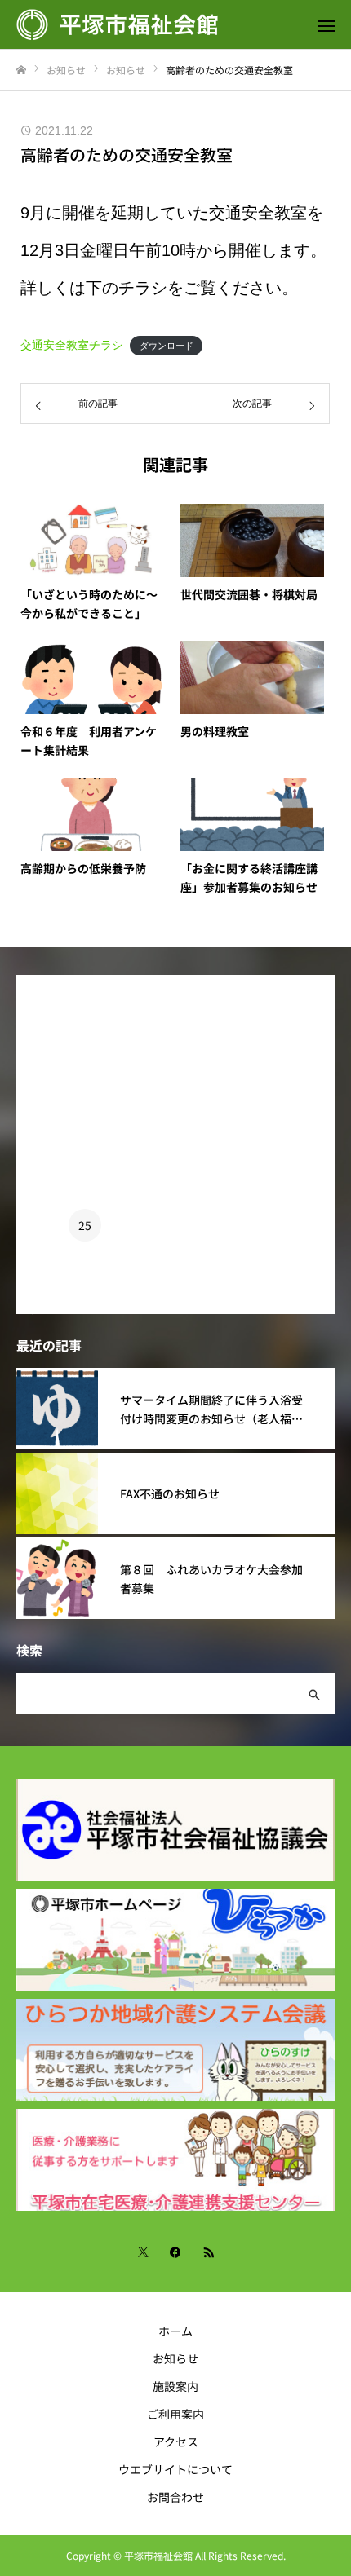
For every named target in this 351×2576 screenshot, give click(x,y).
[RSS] (208, 2252)
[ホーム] (21, 71)
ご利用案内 (175, 2414)
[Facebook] (175, 2252)
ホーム (175, 2331)
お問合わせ (175, 2497)
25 (85, 1225)
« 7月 (29, 1308)
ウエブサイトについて (175, 2469)
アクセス (176, 2441)
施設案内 (175, 2386)
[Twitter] (143, 2252)
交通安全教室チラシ (72, 345)
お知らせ (175, 2358)
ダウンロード (167, 346)
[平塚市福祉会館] (159, 24)
